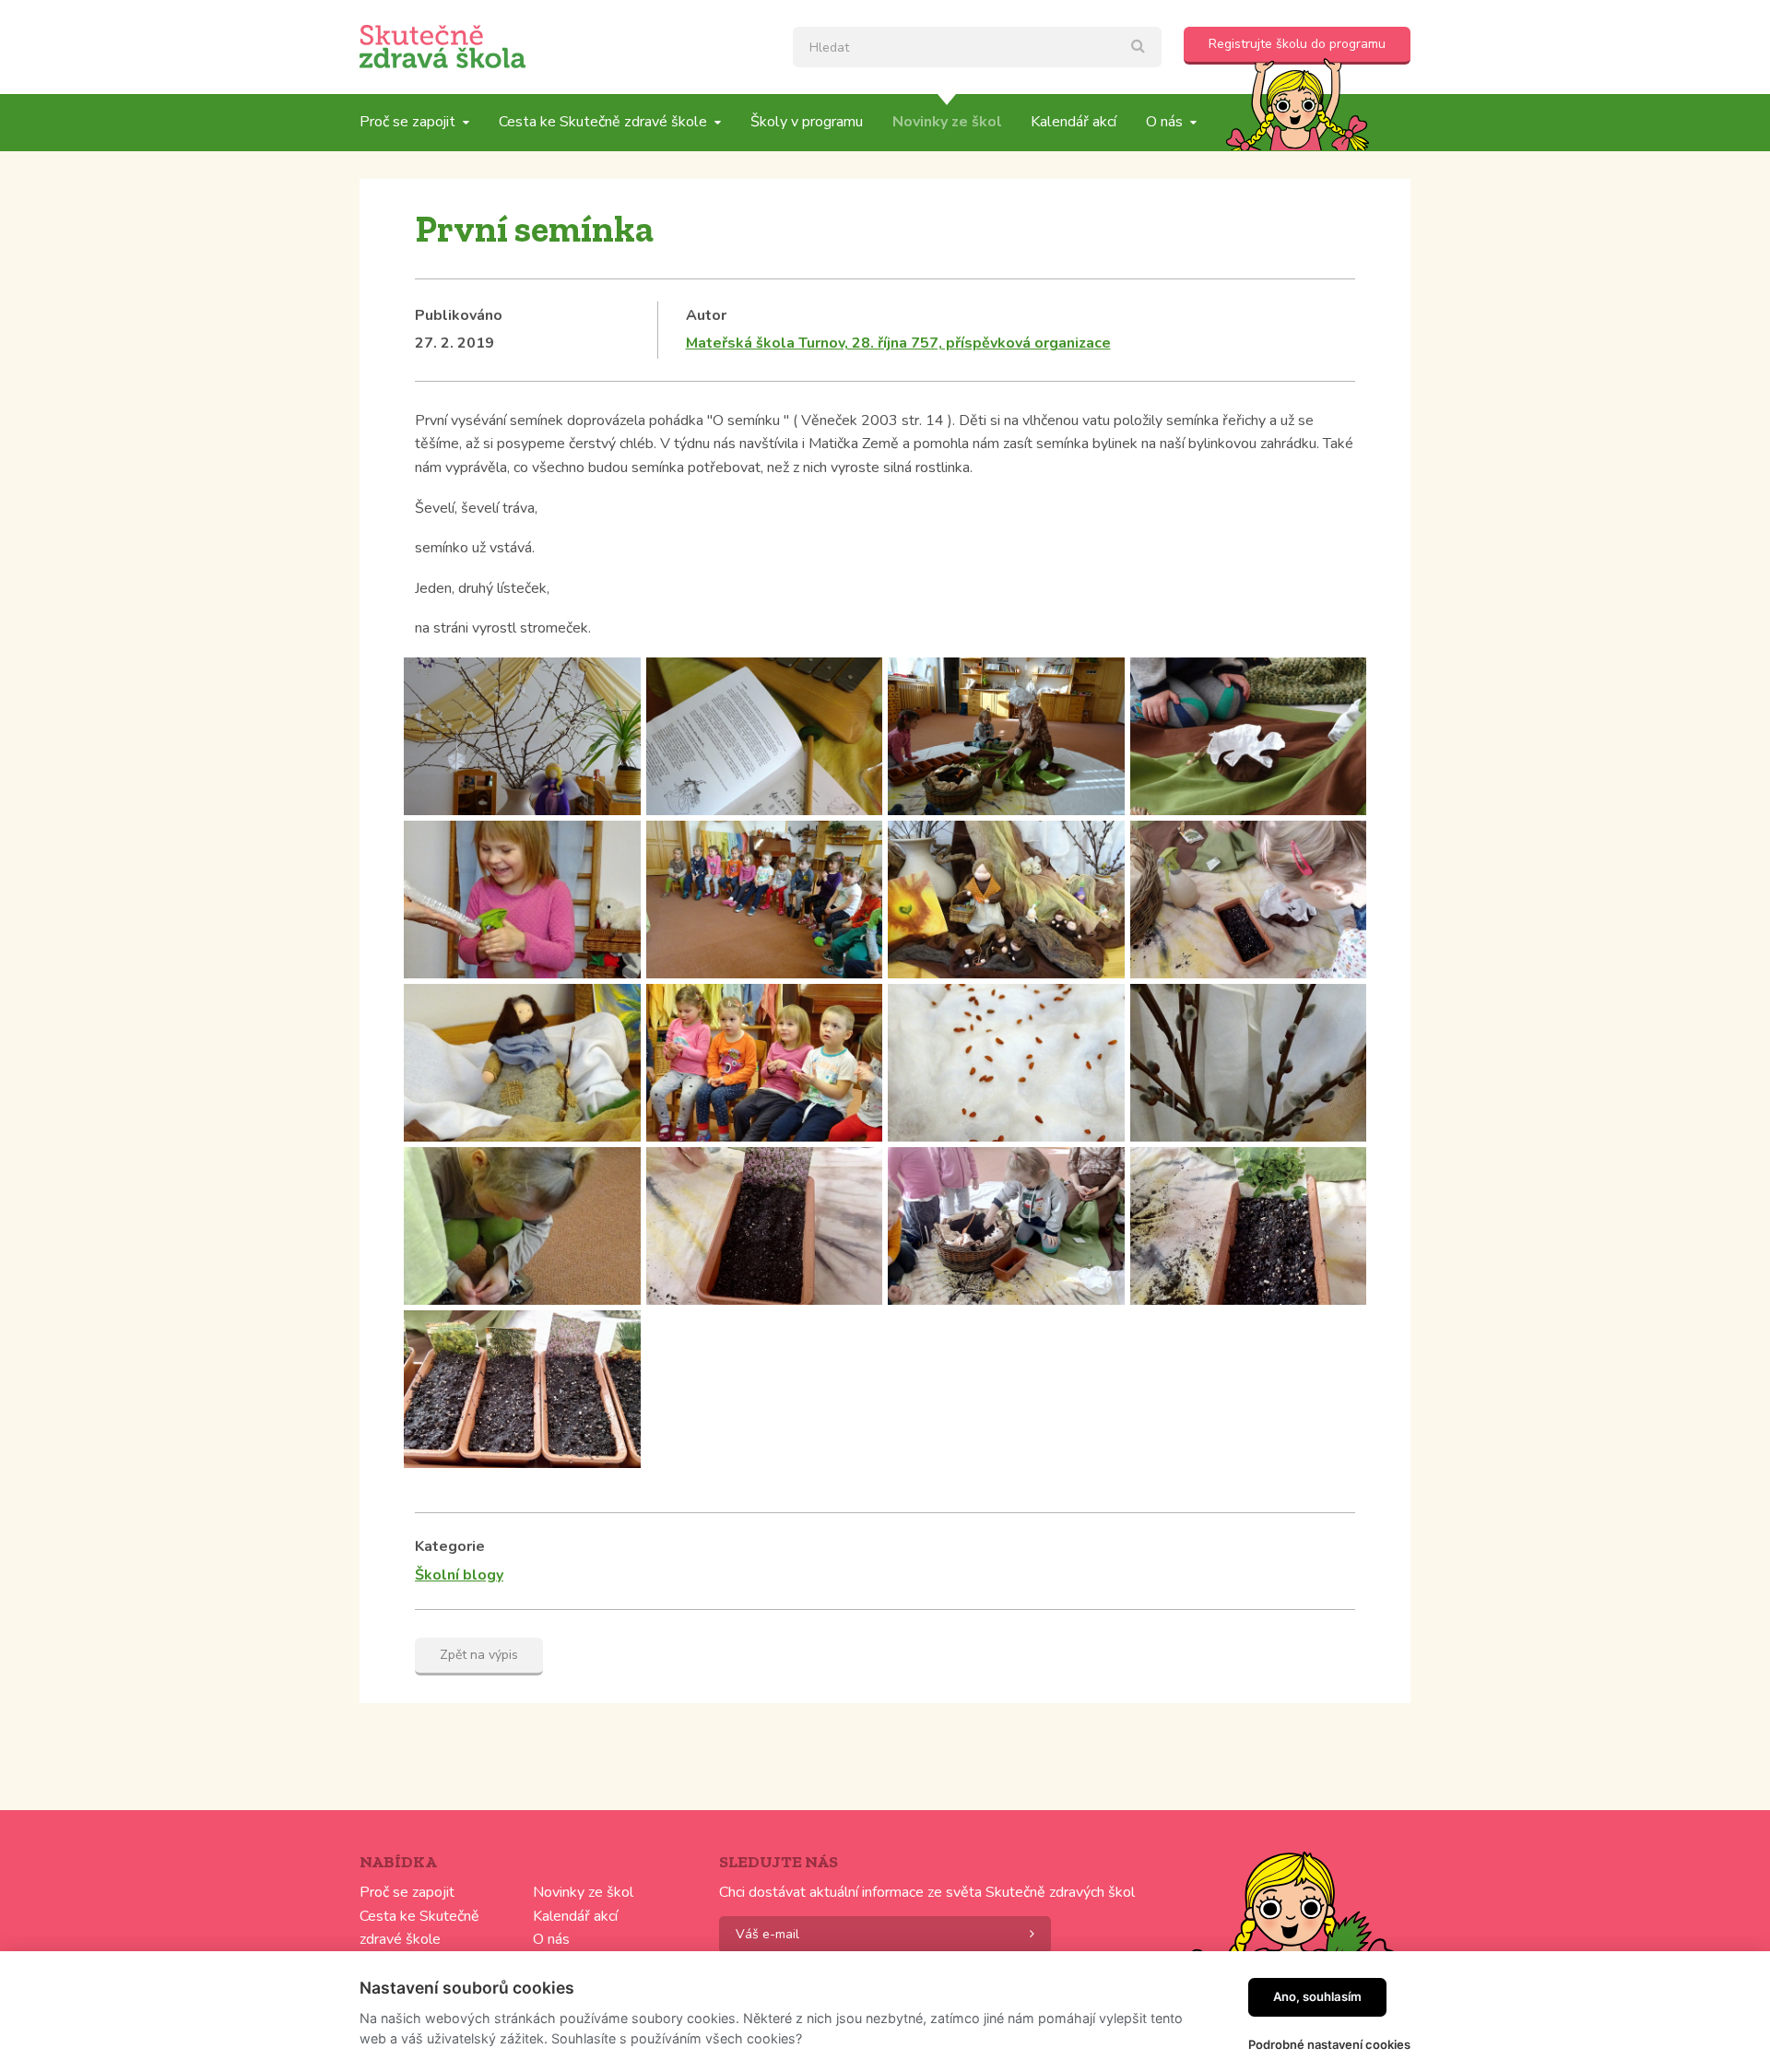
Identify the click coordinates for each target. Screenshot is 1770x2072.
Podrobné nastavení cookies (1329, 2044)
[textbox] (977, 47)
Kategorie (450, 1546)
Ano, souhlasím (1317, 1996)
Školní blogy (459, 1575)
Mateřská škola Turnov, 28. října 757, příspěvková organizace (898, 343)
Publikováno (459, 315)
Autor (706, 315)
